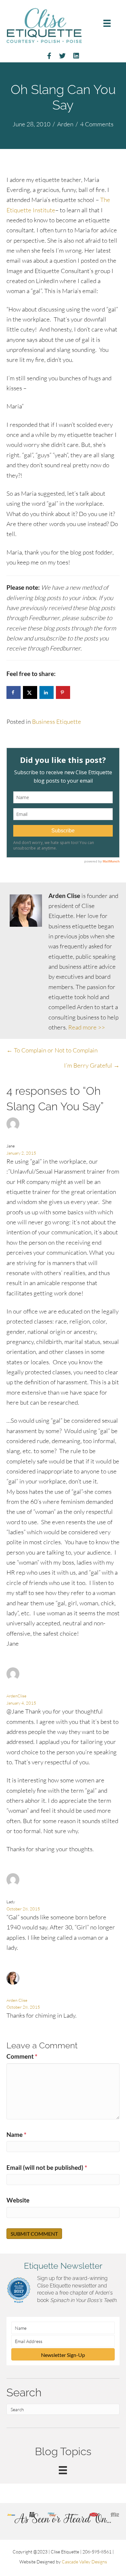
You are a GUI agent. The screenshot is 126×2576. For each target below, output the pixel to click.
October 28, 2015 (23, 1909)
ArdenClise (16, 1696)
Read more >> (87, 1027)
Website (18, 2200)
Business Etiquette (57, 722)
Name (16, 2134)
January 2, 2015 (21, 1153)
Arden (65, 124)
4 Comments (97, 124)
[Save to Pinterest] (63, 692)
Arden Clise (17, 2000)
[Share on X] (30, 692)
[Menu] (107, 23)
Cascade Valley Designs (84, 2562)
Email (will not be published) (47, 2167)
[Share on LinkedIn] (47, 692)
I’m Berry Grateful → (92, 1065)
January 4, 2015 (21, 1703)
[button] (63, 2354)
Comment (22, 2056)
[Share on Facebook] (14, 692)
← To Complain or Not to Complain (52, 1050)
